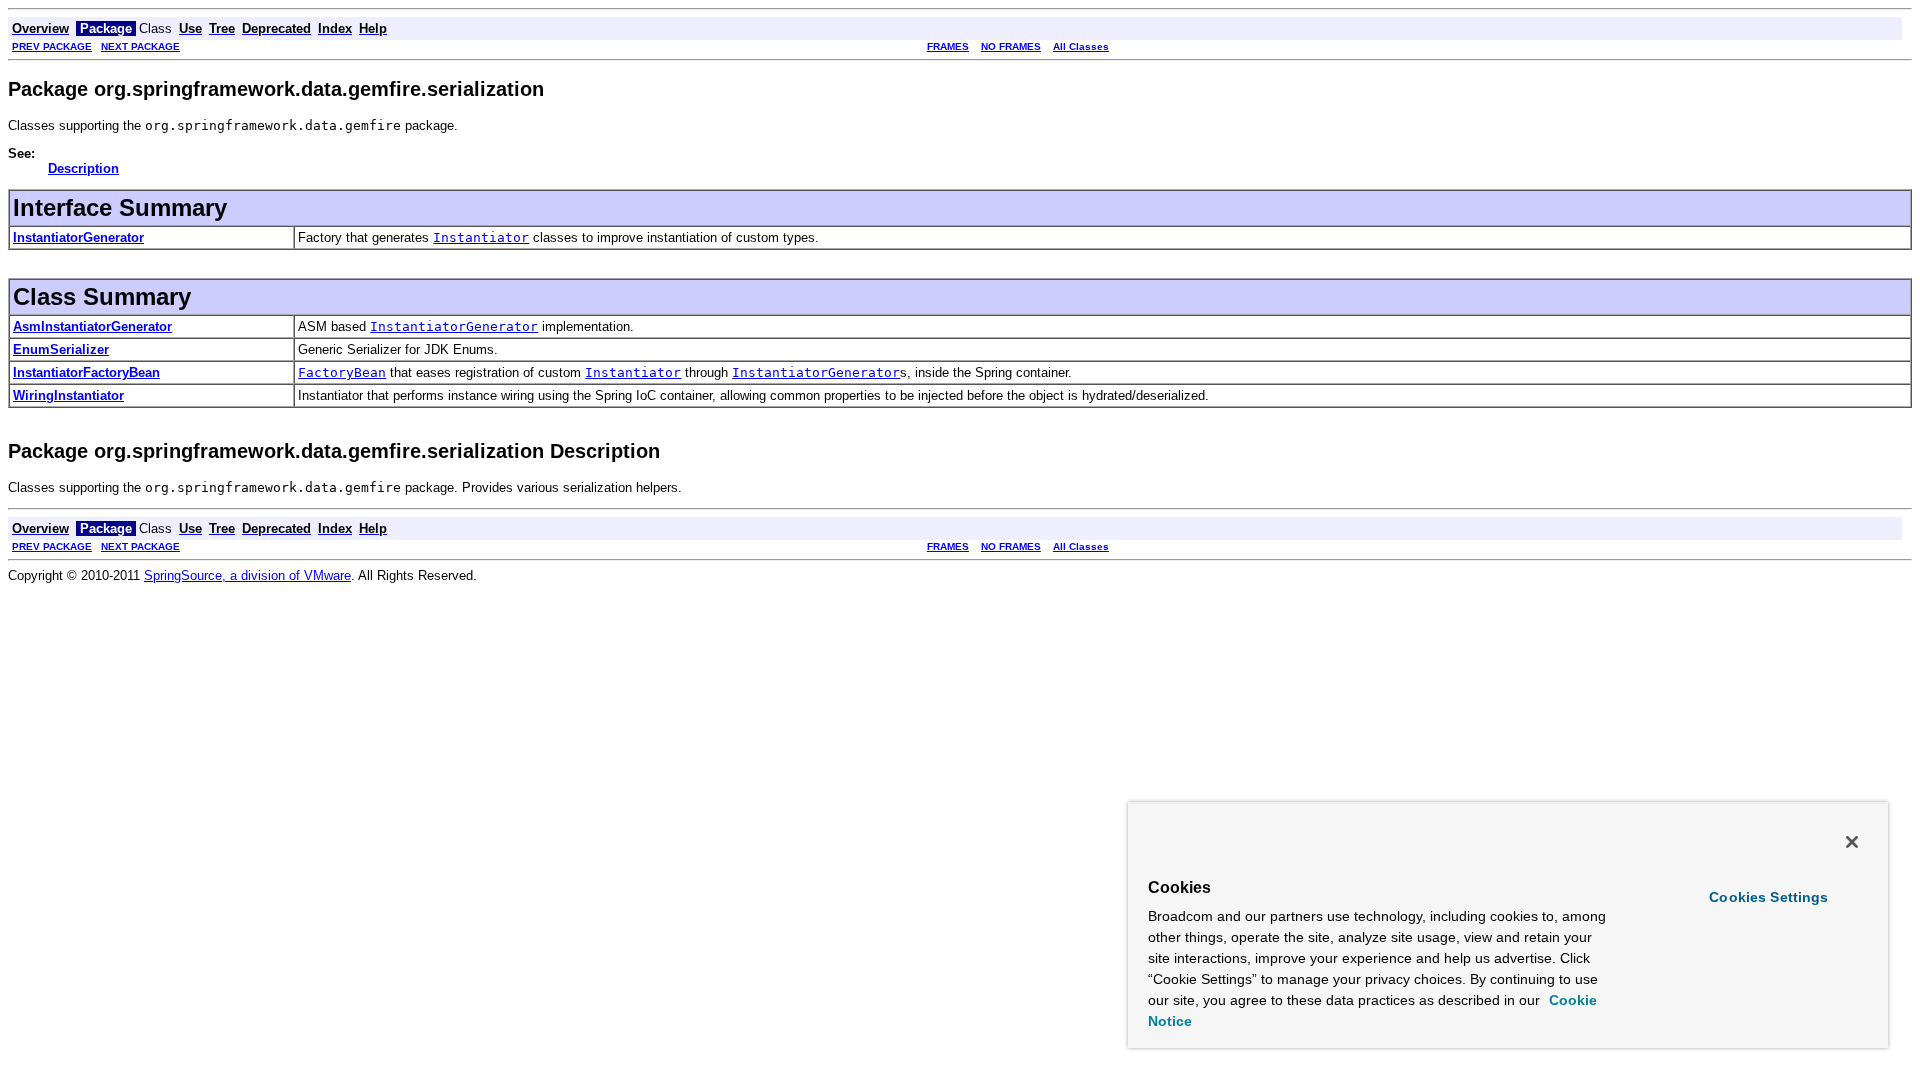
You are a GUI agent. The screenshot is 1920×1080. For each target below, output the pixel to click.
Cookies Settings (1768, 897)
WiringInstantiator (68, 395)
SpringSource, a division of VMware (247, 575)
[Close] (1852, 842)
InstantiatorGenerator (78, 237)
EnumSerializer (61, 349)
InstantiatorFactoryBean (86, 372)
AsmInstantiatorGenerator (92, 326)
